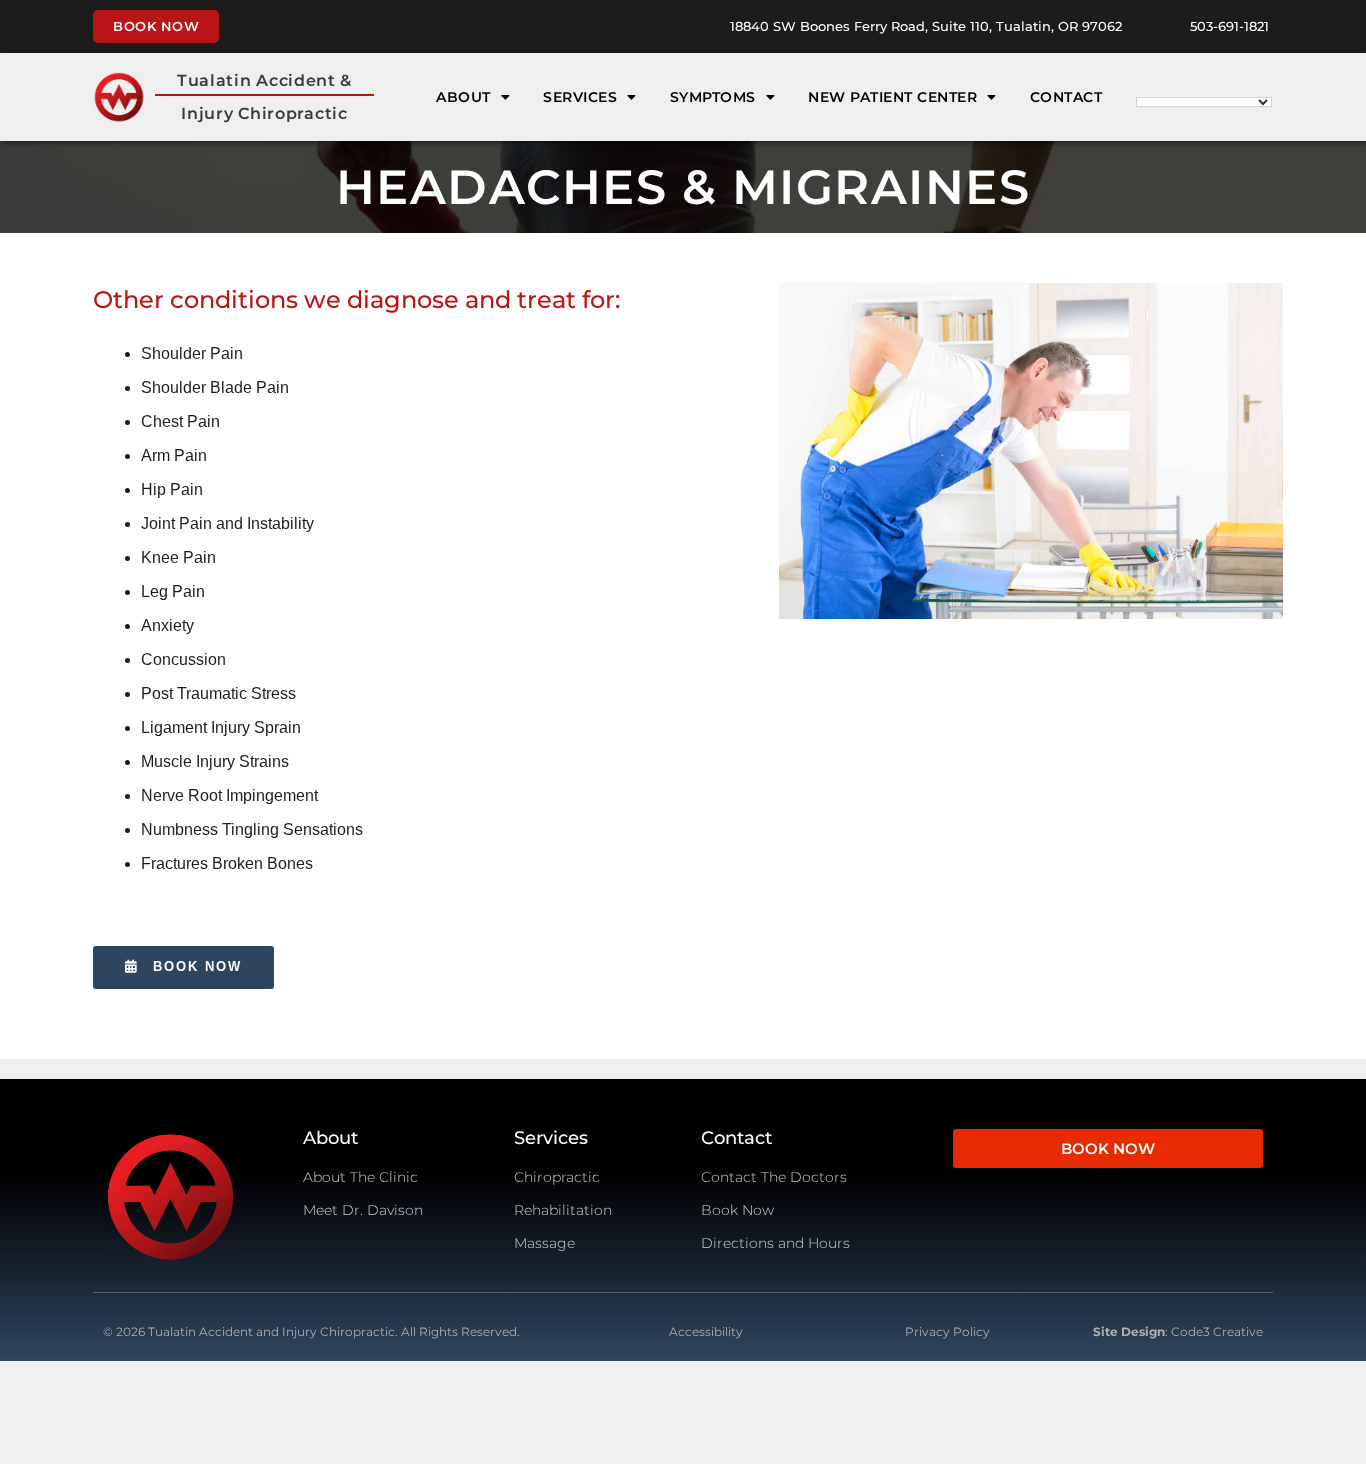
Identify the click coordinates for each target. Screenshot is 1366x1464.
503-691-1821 (1229, 26)
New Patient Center (892, 97)
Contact (1066, 97)
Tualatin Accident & (264, 80)
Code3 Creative (1217, 1331)
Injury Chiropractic (264, 113)
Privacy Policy (947, 1331)
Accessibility (706, 1331)
